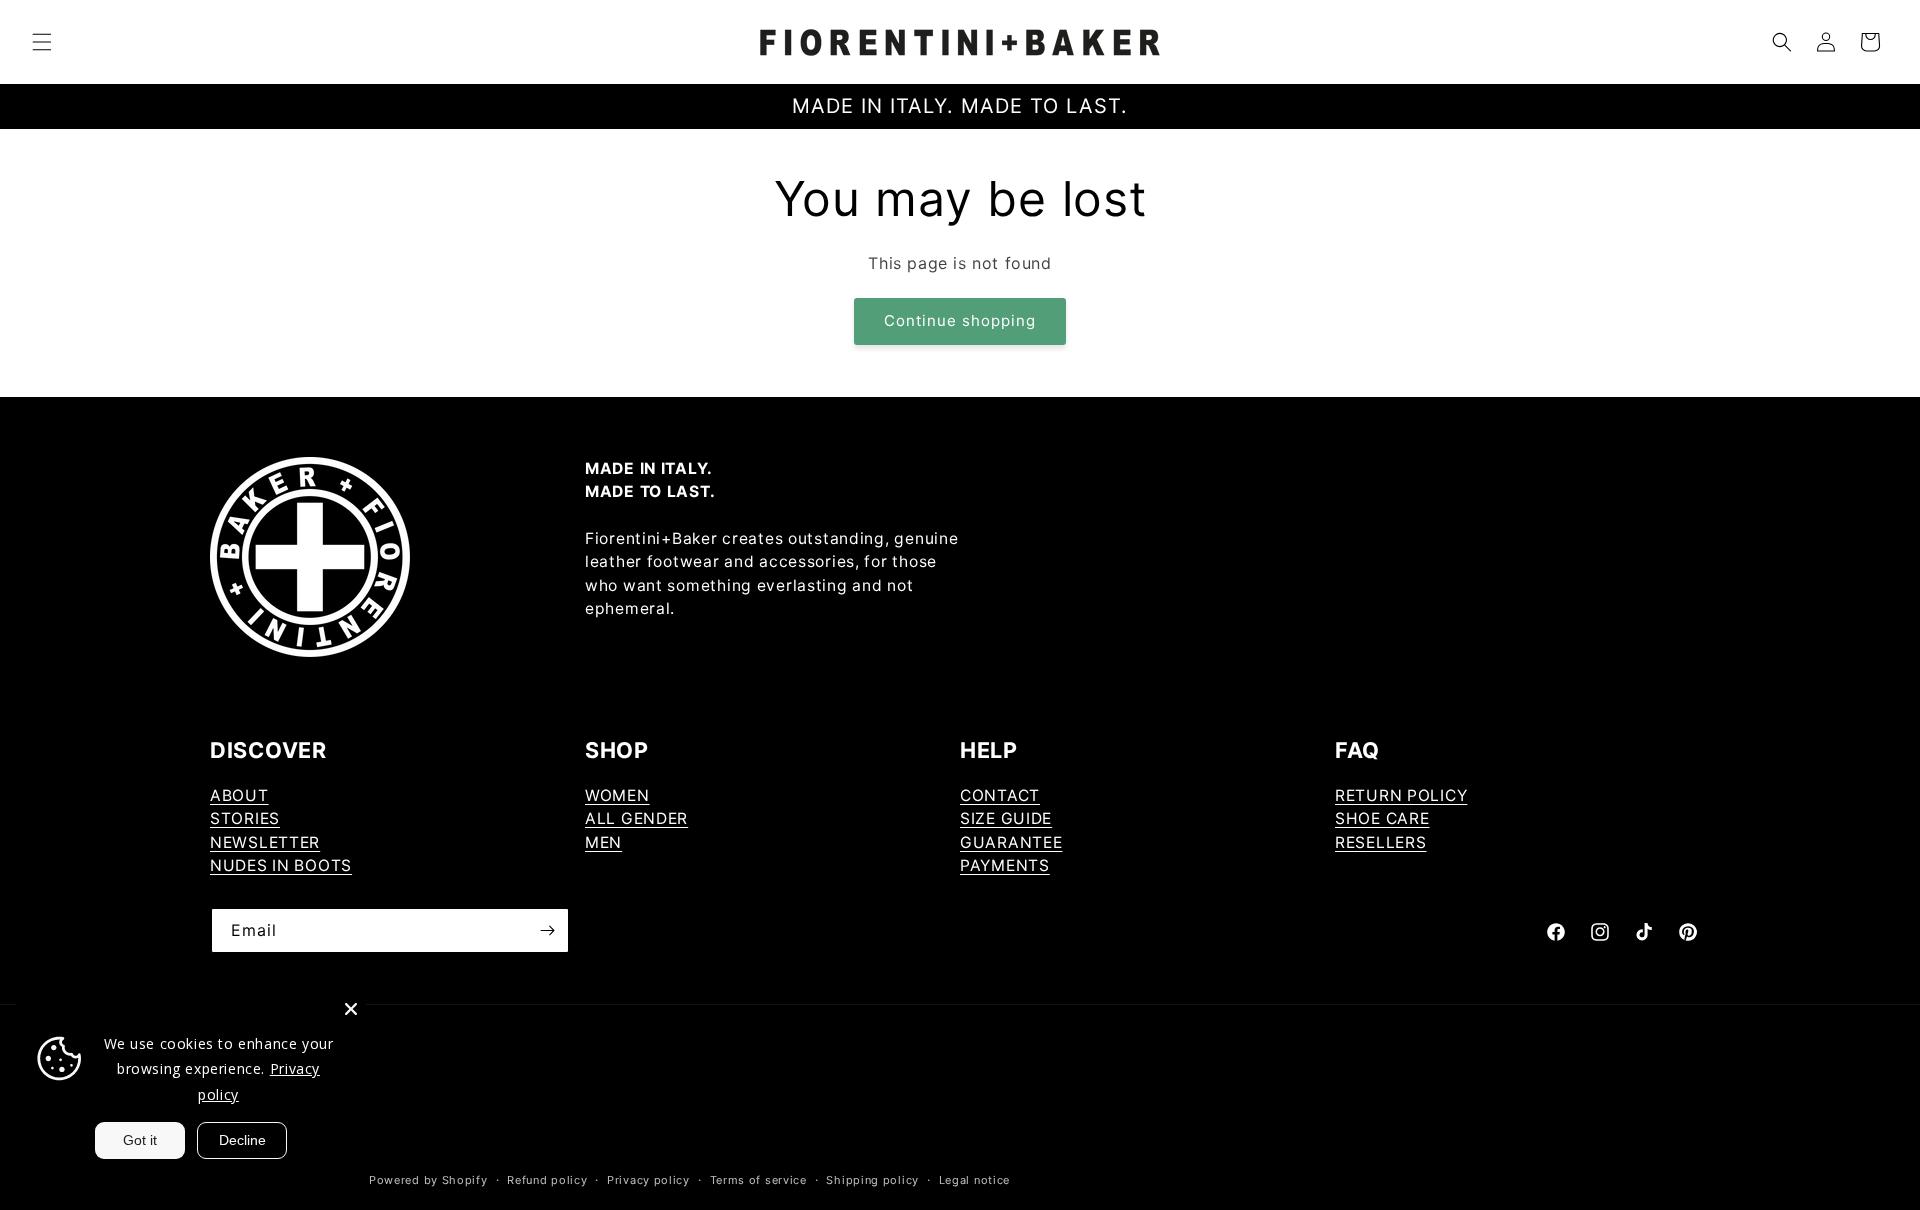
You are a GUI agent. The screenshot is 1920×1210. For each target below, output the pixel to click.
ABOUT (239, 795)
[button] (42, 42)
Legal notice (974, 1180)
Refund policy (547, 1180)
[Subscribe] (547, 930)
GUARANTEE (1011, 842)
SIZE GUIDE (1006, 818)
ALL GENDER (636, 818)
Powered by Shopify (428, 1180)
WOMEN (617, 795)
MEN (603, 842)
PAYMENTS (1005, 865)
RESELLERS (1380, 842)
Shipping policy (872, 1180)
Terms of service (758, 1180)
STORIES (245, 818)
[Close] (351, 1009)
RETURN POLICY (1401, 795)
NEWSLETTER (265, 842)
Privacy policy (648, 1180)
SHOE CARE (1382, 818)
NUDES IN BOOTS (281, 865)
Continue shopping (960, 320)
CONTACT (1000, 795)
